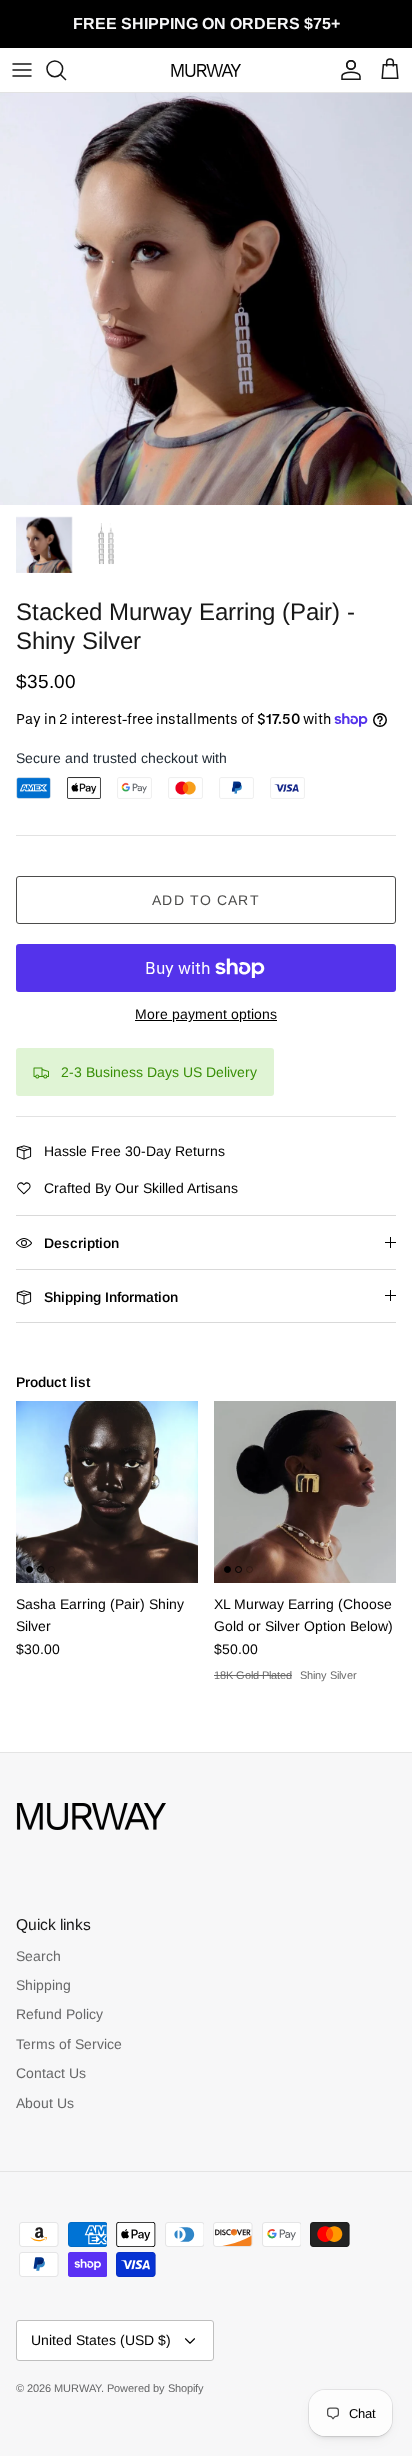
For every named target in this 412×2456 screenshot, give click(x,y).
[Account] (346, 70)
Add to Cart (205, 900)
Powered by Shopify (155, 2388)
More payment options (206, 1014)
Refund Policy (59, 2014)
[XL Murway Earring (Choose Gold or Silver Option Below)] (305, 1492)
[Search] (66, 70)
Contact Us (51, 2073)
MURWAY (77, 2388)
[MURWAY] (206, 70)
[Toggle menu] (22, 70)
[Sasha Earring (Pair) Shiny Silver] (107, 1492)
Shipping (43, 1985)
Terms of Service (69, 2044)
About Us (45, 2103)
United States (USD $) (101, 2340)
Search (38, 1956)
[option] (206, 299)
